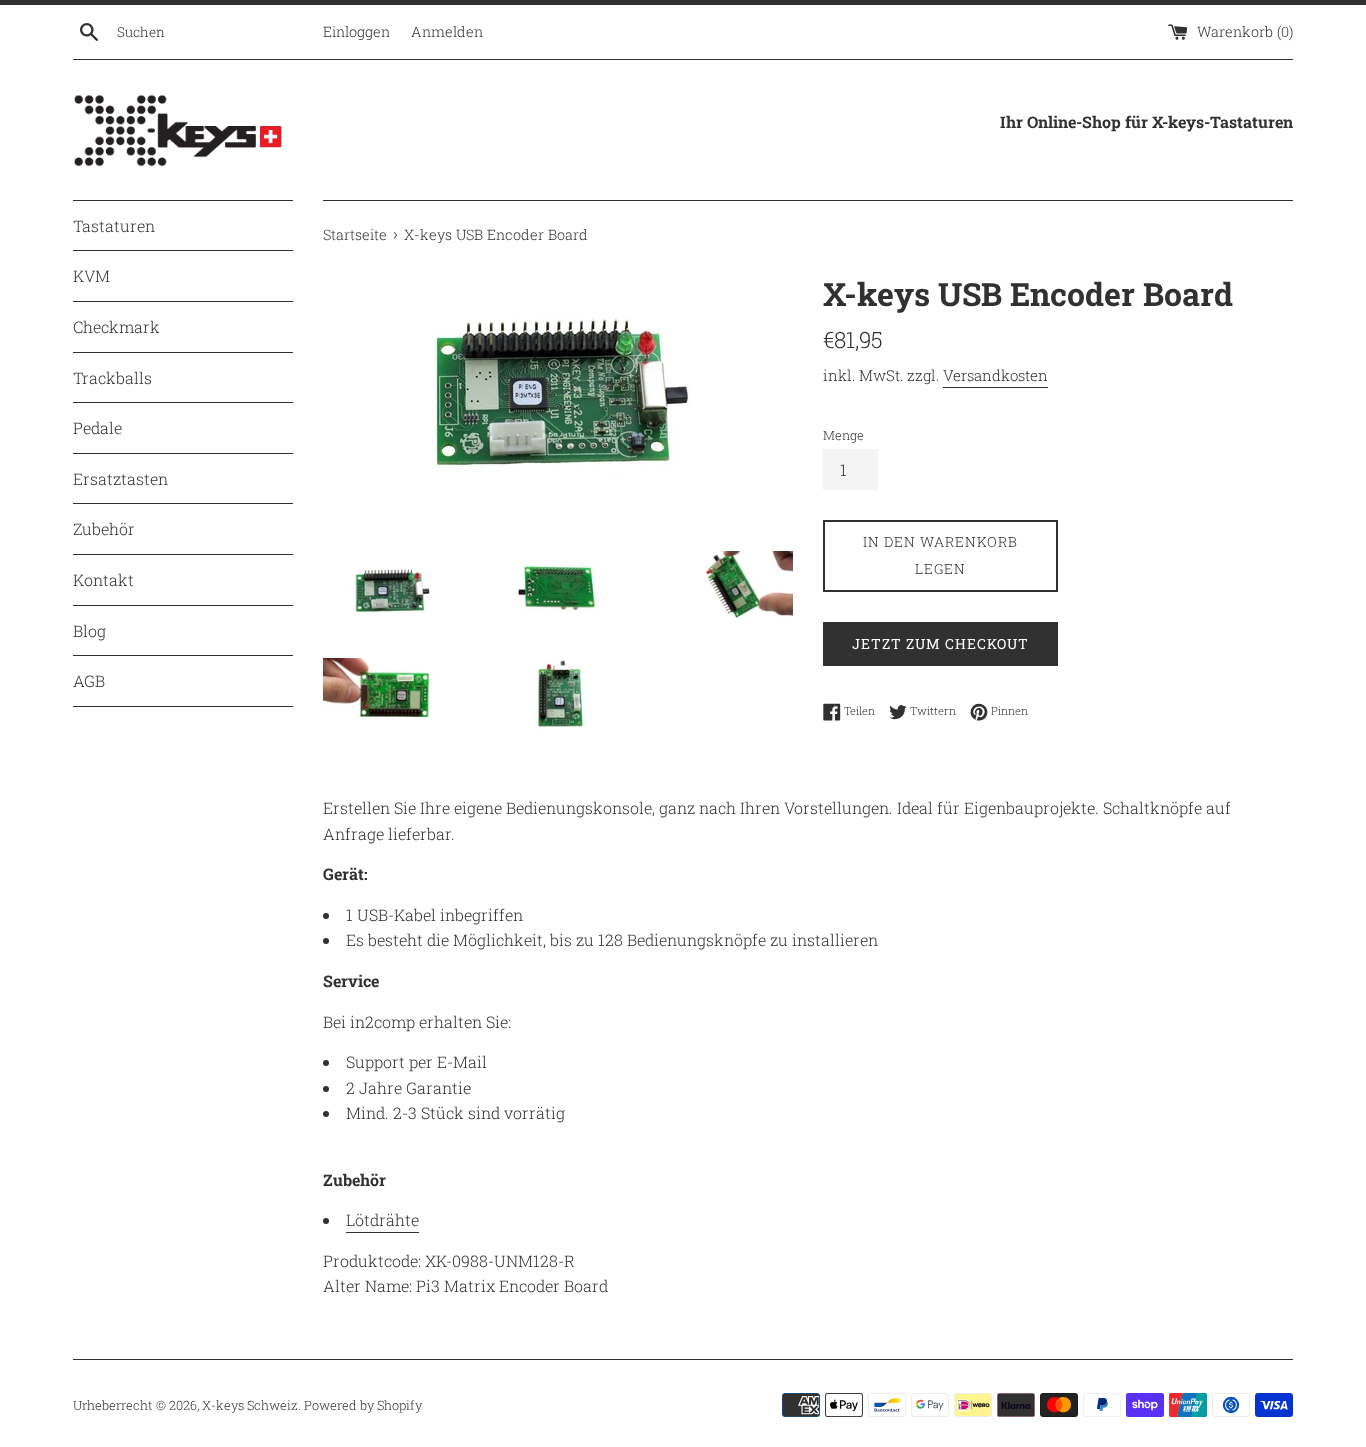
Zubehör (104, 528)
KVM (91, 275)
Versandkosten (995, 375)
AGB (89, 680)
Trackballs (112, 377)
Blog (89, 630)
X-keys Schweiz (250, 1405)
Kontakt (103, 579)
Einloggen (356, 31)
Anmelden (447, 31)
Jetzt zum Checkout (940, 643)
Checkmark (116, 326)
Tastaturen (114, 225)
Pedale (97, 427)
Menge (843, 435)
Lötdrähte (382, 1219)
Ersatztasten (120, 478)
